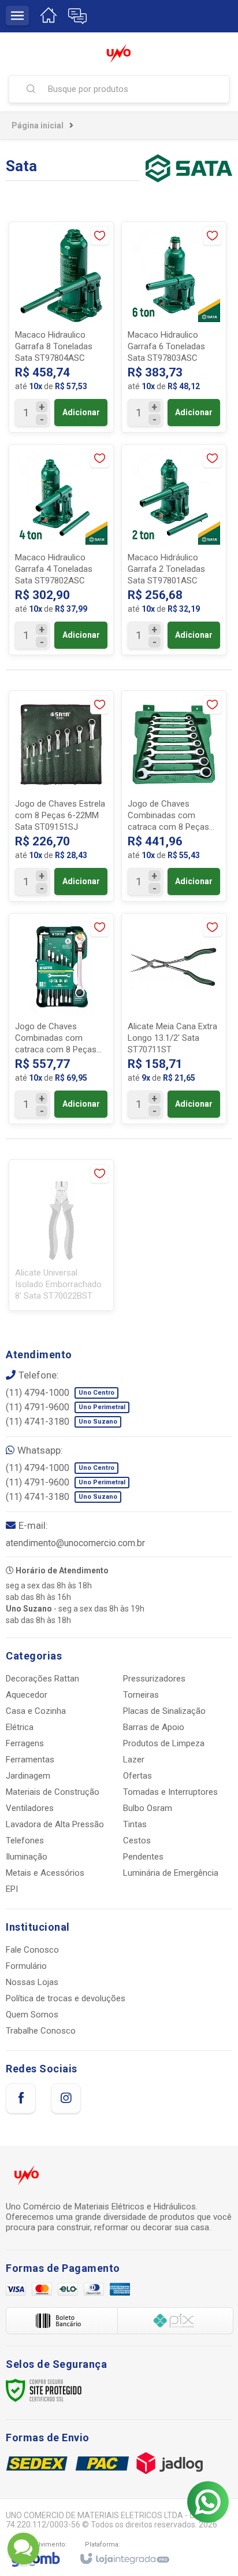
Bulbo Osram (148, 1808)
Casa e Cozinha (36, 1711)
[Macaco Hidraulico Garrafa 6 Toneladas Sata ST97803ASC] (174, 327)
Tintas (135, 1824)
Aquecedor (27, 1695)
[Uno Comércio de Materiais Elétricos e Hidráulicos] (119, 53)
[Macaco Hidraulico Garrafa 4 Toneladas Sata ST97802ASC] (61, 550)
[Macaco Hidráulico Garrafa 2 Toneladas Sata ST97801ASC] (174, 550)
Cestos (137, 1840)
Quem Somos (32, 2015)
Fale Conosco (32, 1950)
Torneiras (141, 1695)
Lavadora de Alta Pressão (55, 1824)
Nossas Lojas (32, 1982)
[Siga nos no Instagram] (66, 2098)
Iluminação (27, 1857)
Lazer (134, 1760)
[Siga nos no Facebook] (21, 2098)
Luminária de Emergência (171, 1873)
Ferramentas (30, 1760)
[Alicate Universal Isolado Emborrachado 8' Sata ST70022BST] (61, 1235)
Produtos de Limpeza (164, 1743)
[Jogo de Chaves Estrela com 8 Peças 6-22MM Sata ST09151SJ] (61, 796)
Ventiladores (30, 1808)
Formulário (26, 1966)
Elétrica (20, 1727)
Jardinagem (28, 1776)
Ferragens (25, 1743)
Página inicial (38, 125)
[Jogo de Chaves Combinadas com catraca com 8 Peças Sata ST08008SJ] (174, 796)
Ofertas (137, 1776)
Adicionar (81, 412)
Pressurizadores (154, 1679)
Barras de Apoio (154, 1727)
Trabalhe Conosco (41, 2031)
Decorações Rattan (42, 1679)
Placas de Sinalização (164, 1711)
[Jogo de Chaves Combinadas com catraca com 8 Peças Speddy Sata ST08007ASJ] (61, 1019)
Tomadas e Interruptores (170, 1792)
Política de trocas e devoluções (66, 1998)
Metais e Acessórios (45, 1873)
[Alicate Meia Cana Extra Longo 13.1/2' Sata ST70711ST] (174, 1019)
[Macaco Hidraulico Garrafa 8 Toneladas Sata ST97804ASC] (61, 327)
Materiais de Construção (53, 1792)
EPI (12, 1889)
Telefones (25, 1840)
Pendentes (143, 1857)
